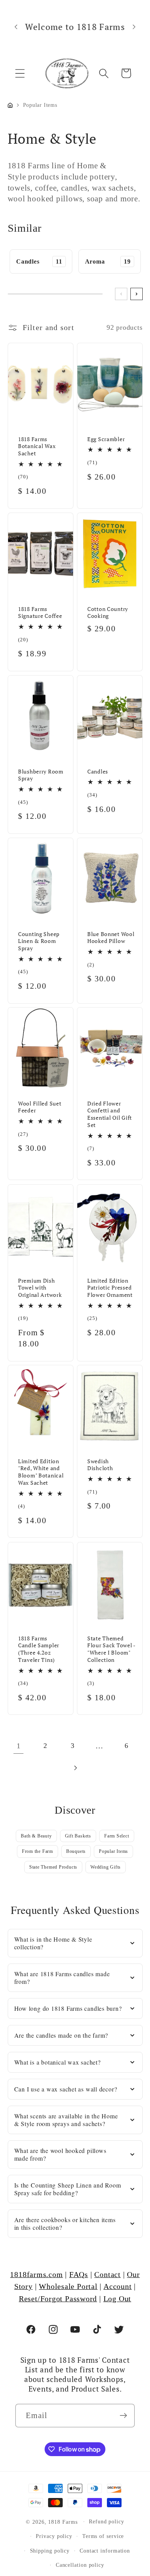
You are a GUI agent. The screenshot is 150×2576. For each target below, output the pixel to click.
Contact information (105, 2551)
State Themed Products (53, 1867)
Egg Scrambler (106, 439)
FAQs (79, 2275)
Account (117, 2286)
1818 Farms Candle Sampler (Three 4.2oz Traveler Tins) (39, 1649)
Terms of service (103, 2536)
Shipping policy (50, 2551)
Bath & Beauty (36, 1836)
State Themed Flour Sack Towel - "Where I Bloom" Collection (111, 1649)
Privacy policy (54, 2536)
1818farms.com (36, 2275)
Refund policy (107, 2521)
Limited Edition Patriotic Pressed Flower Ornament (110, 1287)
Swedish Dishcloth (100, 1465)
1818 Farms (63, 2521)
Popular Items (113, 1851)
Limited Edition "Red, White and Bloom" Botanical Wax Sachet (41, 1472)
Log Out (117, 2299)
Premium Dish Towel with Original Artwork (40, 1287)
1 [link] (19, 1746)
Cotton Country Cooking (108, 612)
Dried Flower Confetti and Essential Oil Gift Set (110, 1114)
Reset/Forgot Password (58, 2299)
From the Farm (37, 1851)
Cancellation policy (80, 2565)
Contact (107, 2275)
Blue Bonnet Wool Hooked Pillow (111, 937)
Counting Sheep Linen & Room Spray (39, 941)
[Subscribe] (123, 2416)
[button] (20, 73)
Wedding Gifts (106, 1867)
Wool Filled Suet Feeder (40, 1107)
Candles (98, 771)
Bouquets (76, 1851)
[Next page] (75, 1768)
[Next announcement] (134, 27)
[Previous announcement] (16, 27)
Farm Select (117, 1836)
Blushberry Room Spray (41, 775)
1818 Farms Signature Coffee (40, 612)
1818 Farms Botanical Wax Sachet (37, 446)
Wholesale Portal (68, 2286)
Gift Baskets (78, 1836)
